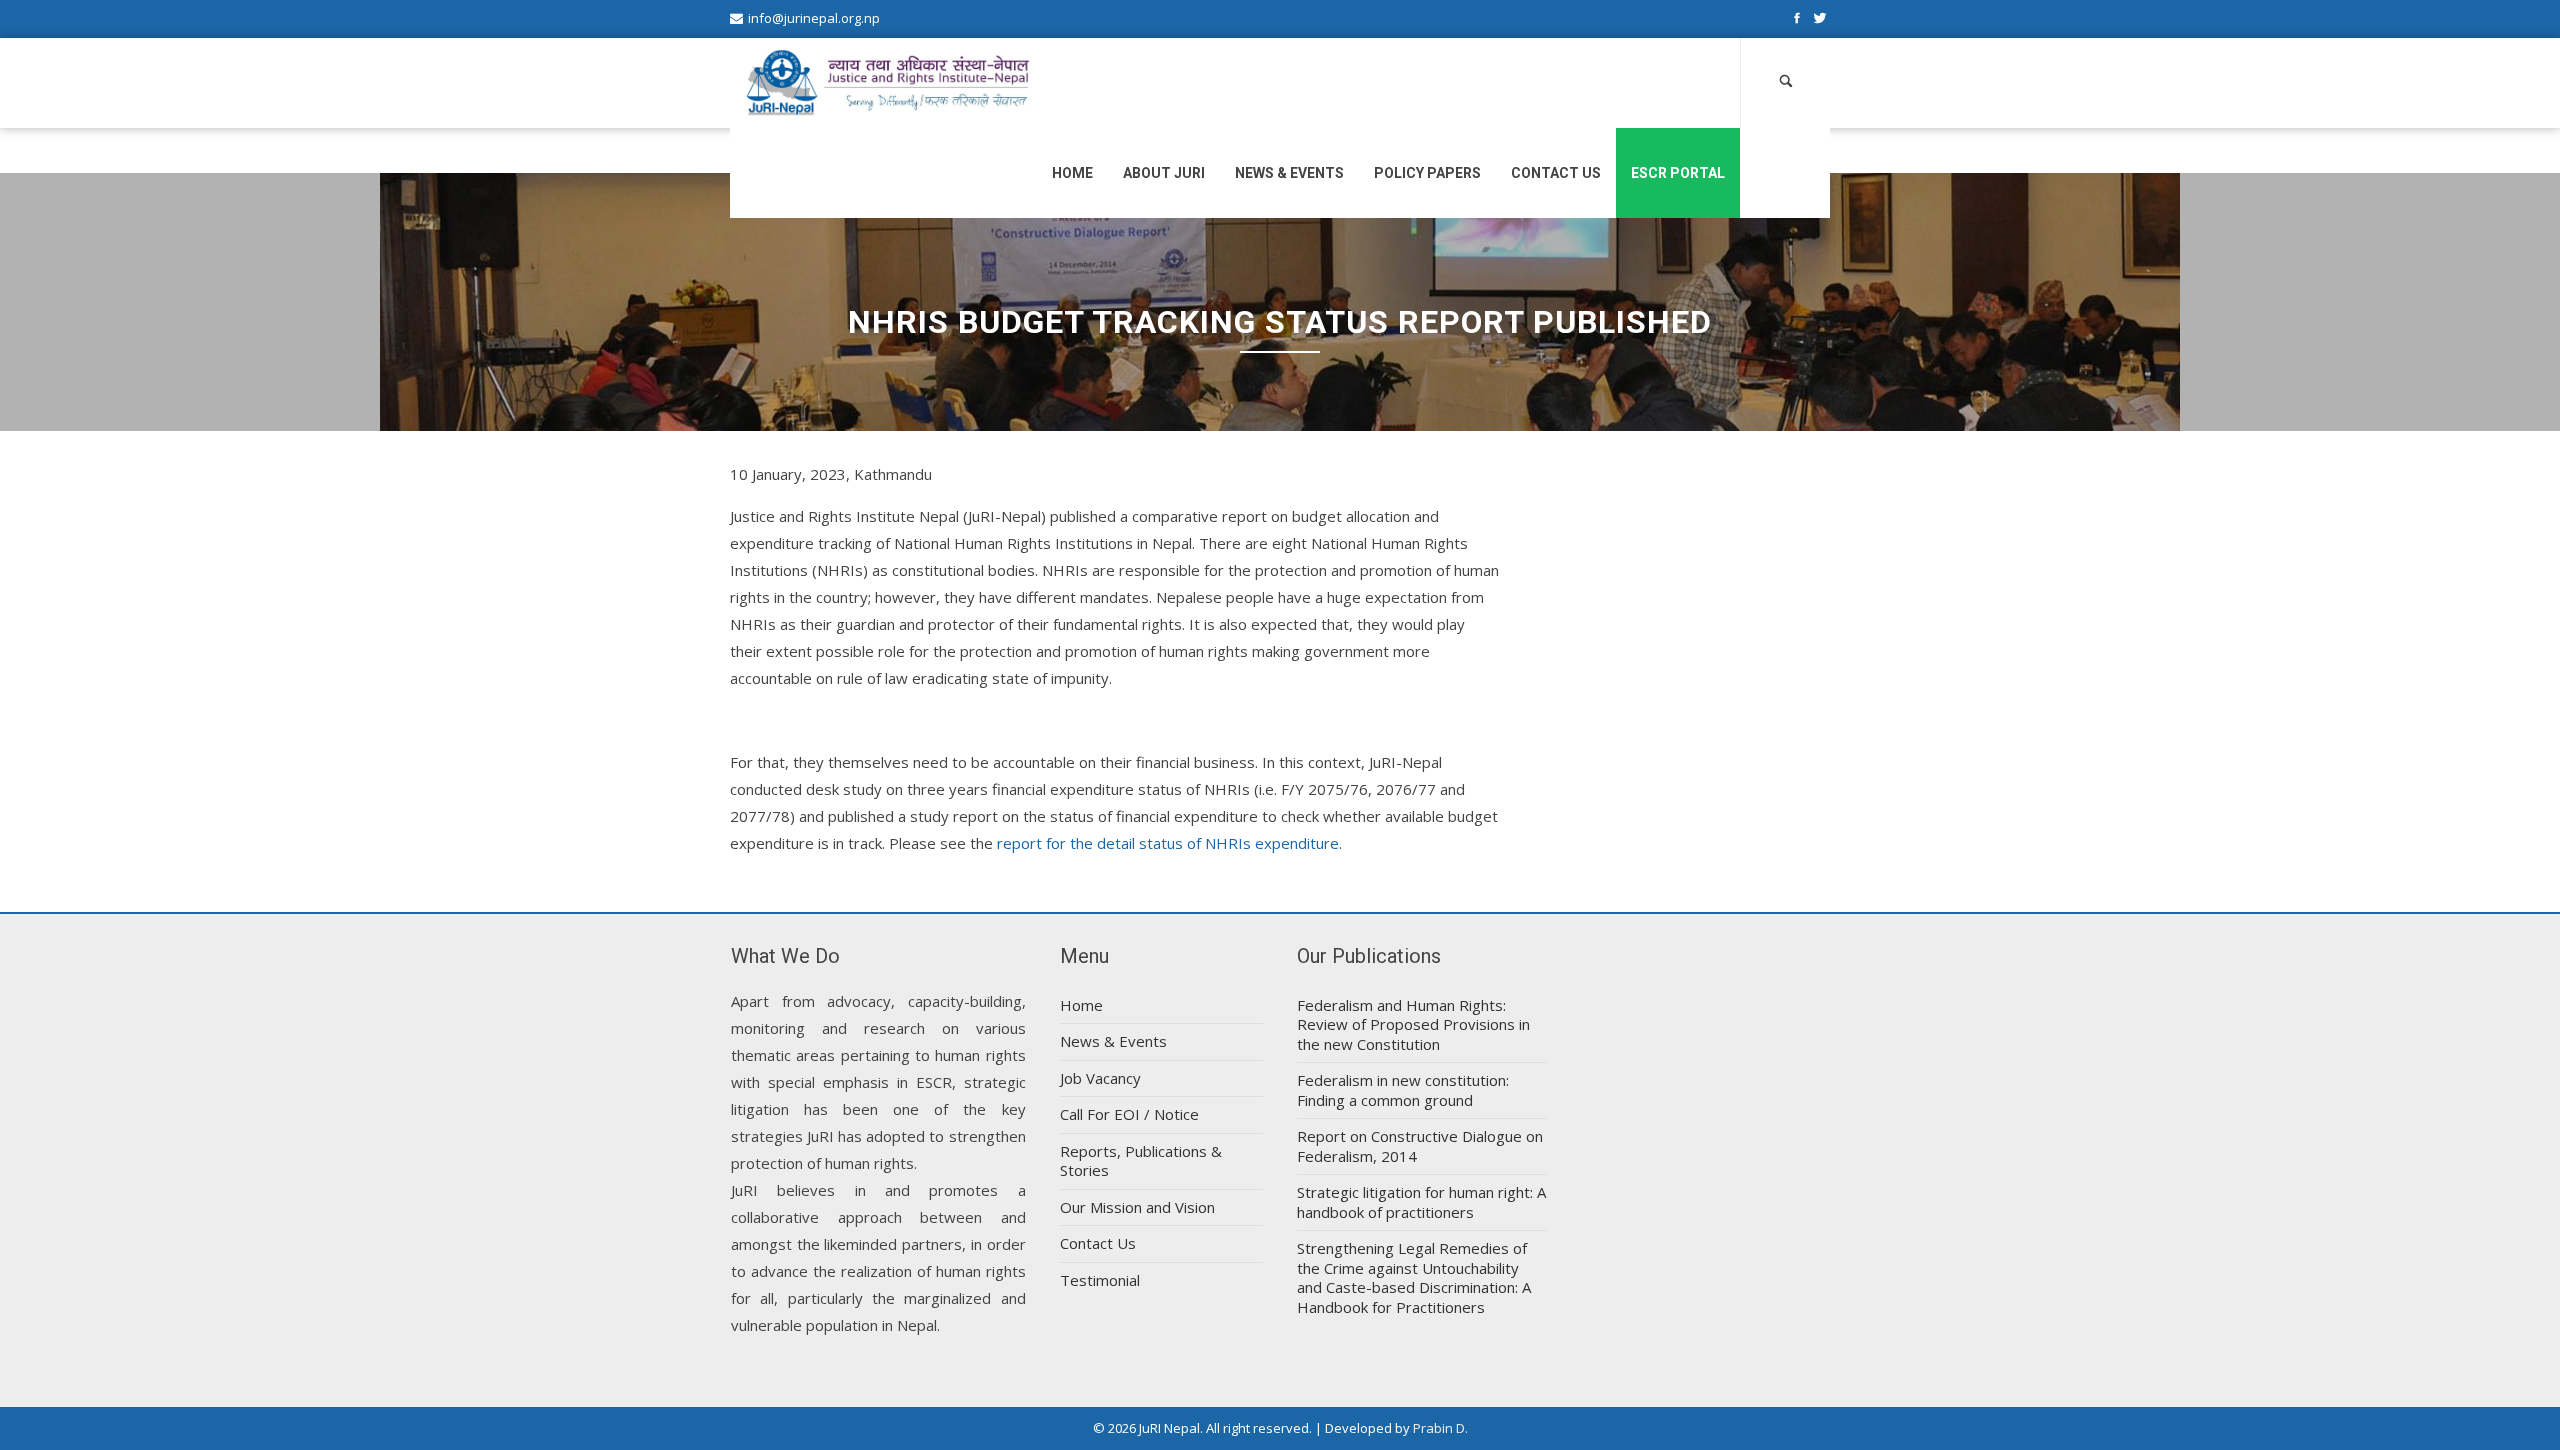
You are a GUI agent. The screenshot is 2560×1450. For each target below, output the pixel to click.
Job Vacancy (1100, 1078)
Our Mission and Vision (1137, 1207)
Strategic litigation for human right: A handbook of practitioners (1421, 1202)
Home (1072, 173)
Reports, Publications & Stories (1141, 1161)
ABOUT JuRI (1164, 173)
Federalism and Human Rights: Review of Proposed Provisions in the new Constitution (1413, 1024)
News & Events (1289, 173)
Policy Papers (1427, 173)
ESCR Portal (1678, 173)
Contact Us (1556, 173)
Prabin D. (1440, 1428)
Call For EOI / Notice (1129, 1114)
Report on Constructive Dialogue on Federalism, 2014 (1420, 1146)
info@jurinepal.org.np (814, 18)
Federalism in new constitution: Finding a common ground (1403, 1090)
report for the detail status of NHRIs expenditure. (1169, 843)
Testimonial (1100, 1280)
